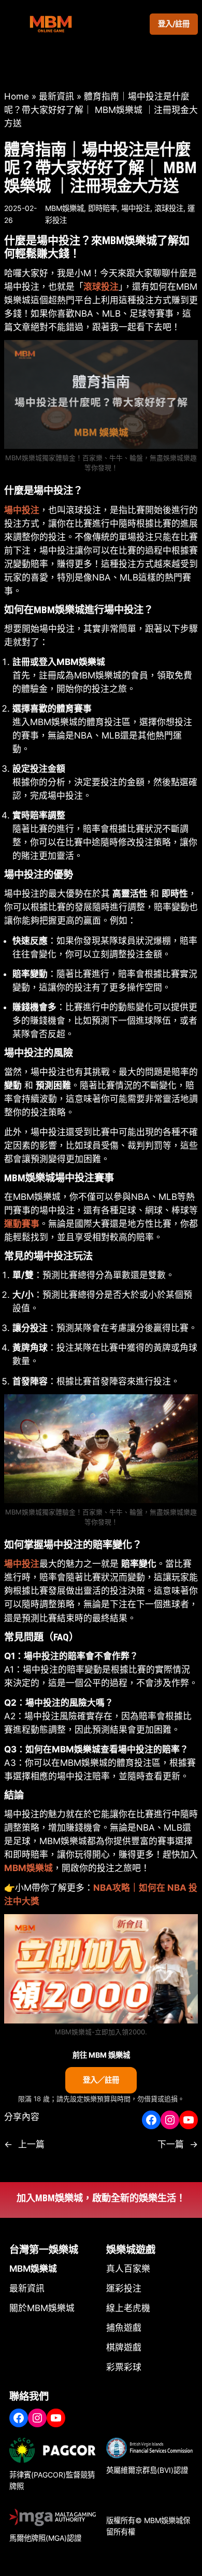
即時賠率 (103, 208)
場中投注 (136, 208)
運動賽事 (22, 1224)
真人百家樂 (128, 2269)
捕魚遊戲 (124, 2328)
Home (17, 96)
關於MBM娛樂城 (42, 2308)
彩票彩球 (124, 2367)
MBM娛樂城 (64, 208)
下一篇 (171, 2144)
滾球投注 (169, 208)
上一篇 (31, 2144)
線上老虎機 (128, 2308)
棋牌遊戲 (124, 2347)
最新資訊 (56, 96)
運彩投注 (124, 2288)
